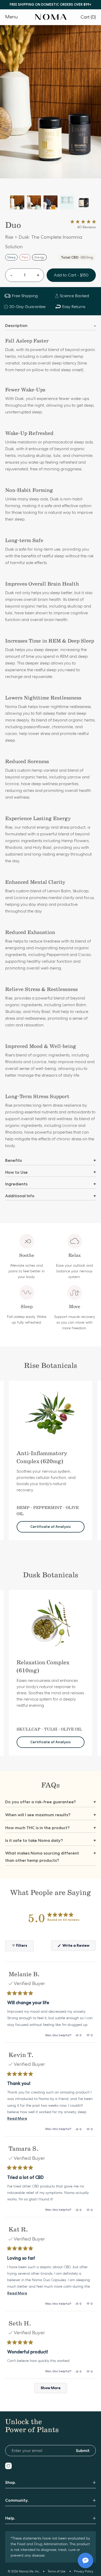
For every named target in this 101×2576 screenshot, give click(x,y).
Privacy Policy (84, 2571)
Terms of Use (57, 2571)
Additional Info (51, 1196)
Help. (10, 2518)
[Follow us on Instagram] (8, 2466)
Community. (17, 2500)
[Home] (51, 17)
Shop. (11, 2482)
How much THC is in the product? (51, 1828)
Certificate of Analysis (51, 1527)
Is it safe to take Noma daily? (51, 1840)
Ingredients (51, 1184)
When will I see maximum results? (51, 1815)
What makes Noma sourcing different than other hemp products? (51, 1857)
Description (51, 326)
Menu (12, 17)
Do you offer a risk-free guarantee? (51, 1802)
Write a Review (79, 1947)
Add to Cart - (71, 275)
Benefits (51, 1160)
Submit (83, 2451)
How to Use (51, 1172)
